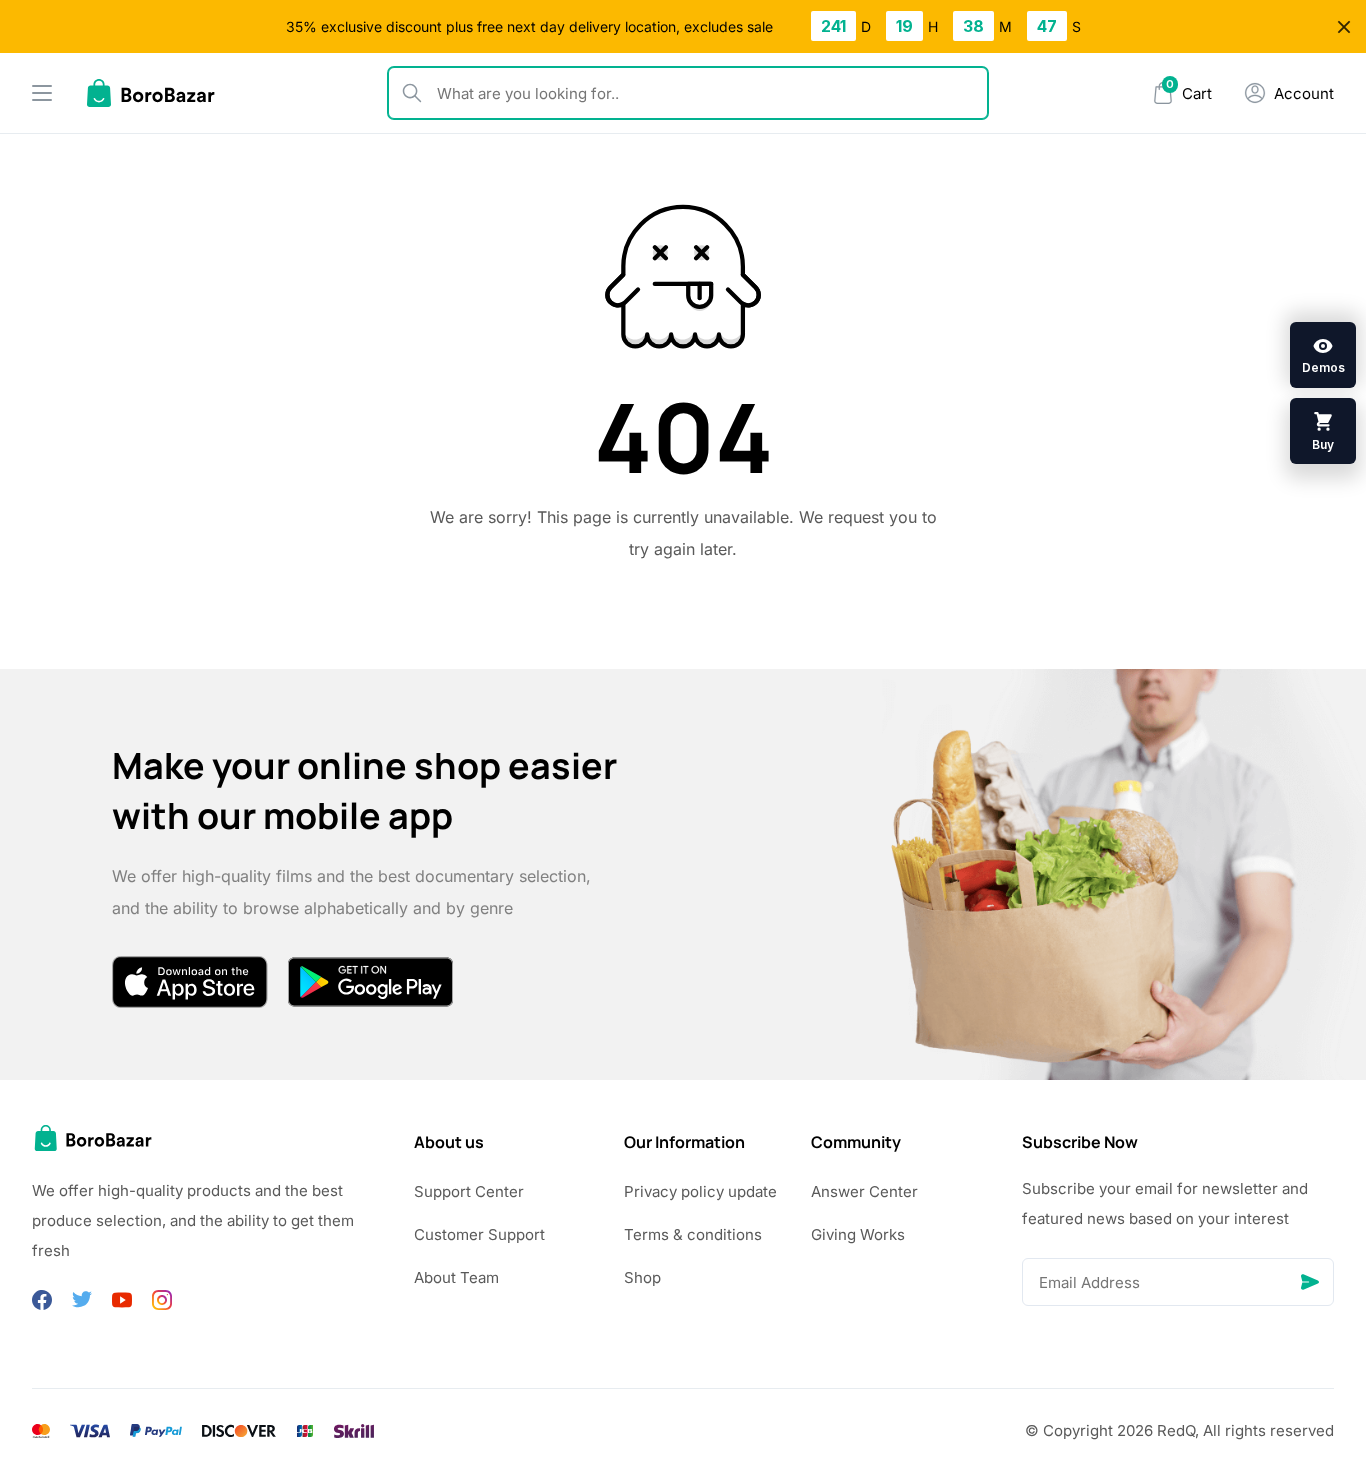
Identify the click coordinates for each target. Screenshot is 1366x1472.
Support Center (469, 1191)
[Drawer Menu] (42, 93)
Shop (642, 1277)
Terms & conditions (693, 1234)
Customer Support (479, 1234)
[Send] (1310, 1282)
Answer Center (864, 1191)
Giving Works (858, 1234)
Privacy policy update (700, 1191)
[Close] (1344, 27)
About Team (456, 1277)
